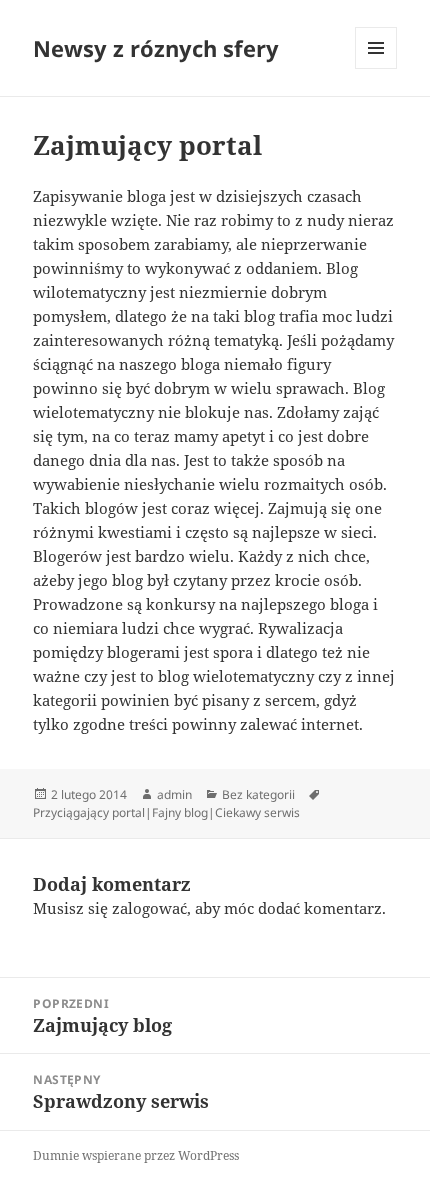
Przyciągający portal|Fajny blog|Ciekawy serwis (166, 812)
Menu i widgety (376, 68)
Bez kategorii (258, 794)
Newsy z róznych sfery (156, 48)
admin (174, 794)
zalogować (149, 908)
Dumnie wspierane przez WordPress (136, 1155)
